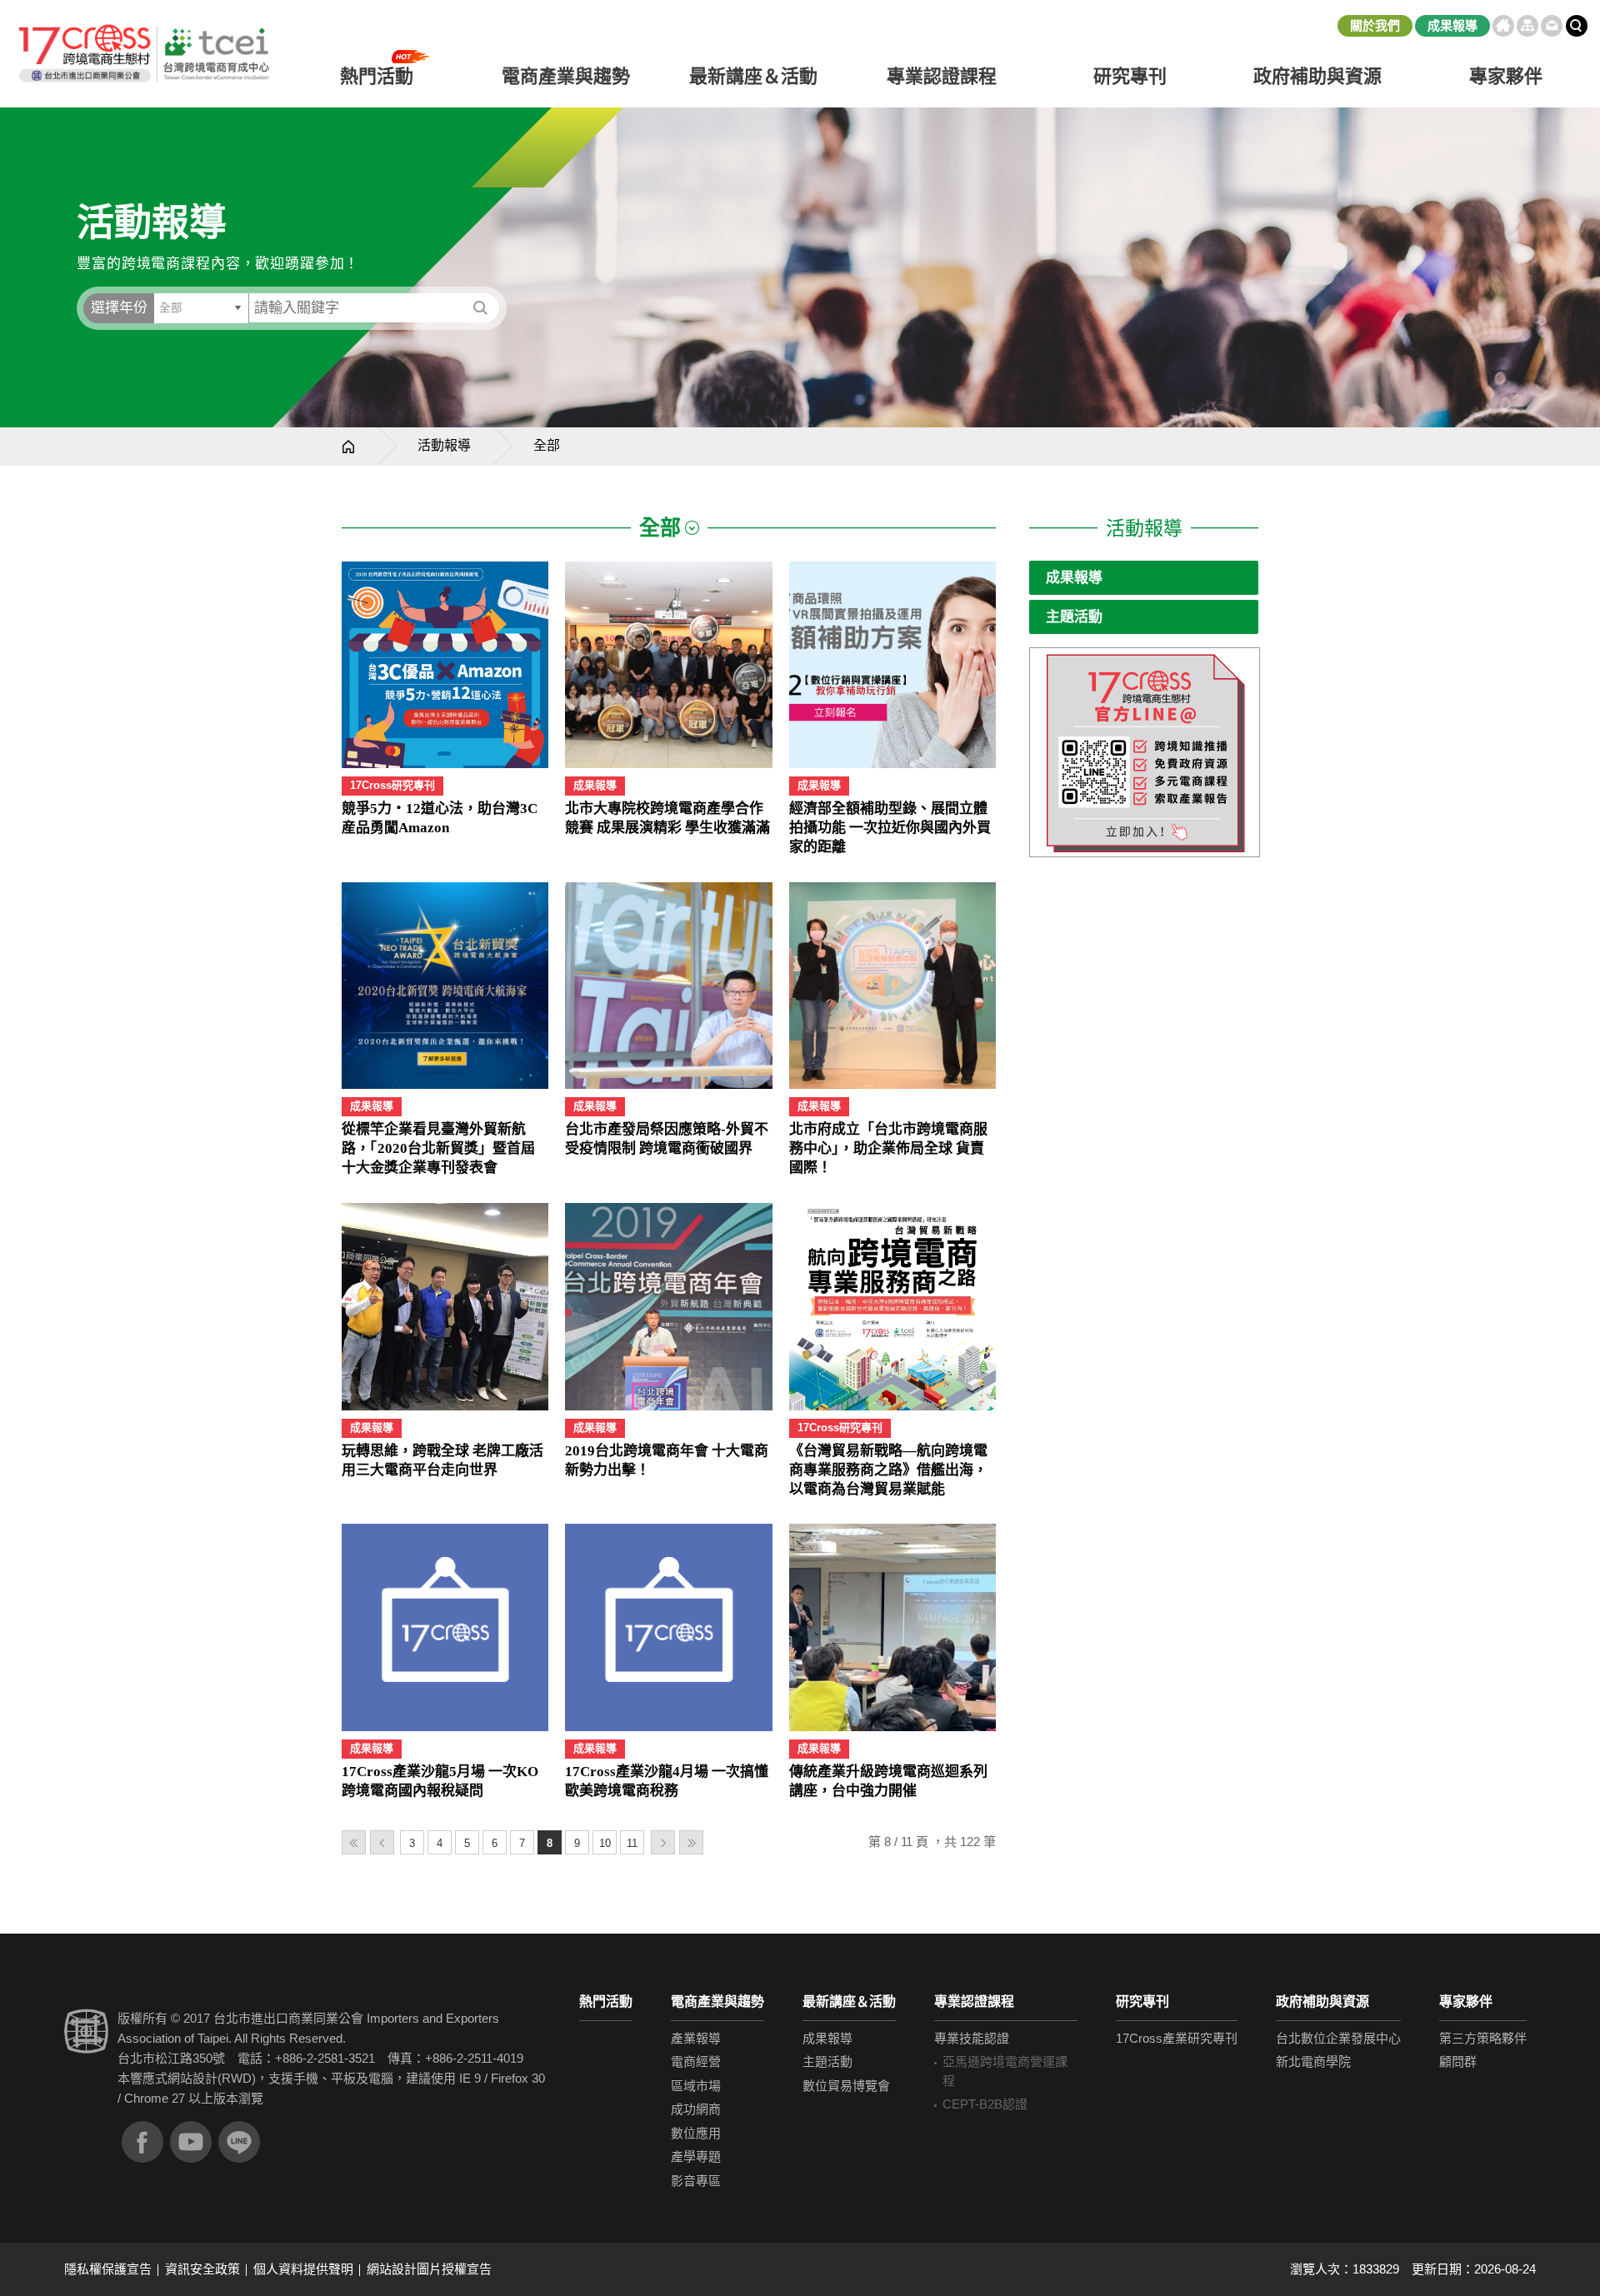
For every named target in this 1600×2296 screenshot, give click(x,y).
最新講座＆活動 (849, 2002)
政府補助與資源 (1322, 2002)
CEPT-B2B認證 (985, 2104)
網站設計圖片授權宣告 (429, 2269)
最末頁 (691, 1842)
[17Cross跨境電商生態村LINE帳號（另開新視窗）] (239, 2142)
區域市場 (696, 2086)
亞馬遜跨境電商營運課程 (1005, 2071)
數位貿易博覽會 (846, 2086)
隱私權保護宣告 (108, 2269)
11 (632, 1843)
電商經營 (696, 2061)
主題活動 (1074, 617)
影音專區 (696, 2181)
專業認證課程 (974, 2002)
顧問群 (1458, 2061)
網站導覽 (1527, 26)
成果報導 (1452, 25)
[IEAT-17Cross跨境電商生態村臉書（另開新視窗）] (142, 2142)
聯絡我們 (1552, 26)
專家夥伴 (1466, 2002)
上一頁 (382, 1842)
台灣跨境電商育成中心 (143, 54)
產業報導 (696, 2038)
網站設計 (192, 2078)
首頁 (1503, 26)
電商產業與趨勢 (717, 2002)
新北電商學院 (1313, 2061)
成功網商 (696, 2109)
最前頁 (354, 1842)
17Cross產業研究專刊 (1177, 2038)
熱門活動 (606, 2002)
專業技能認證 (972, 2038)
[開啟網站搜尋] (1577, 26)
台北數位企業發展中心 (1338, 2038)
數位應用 (696, 2133)
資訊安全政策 (202, 2269)
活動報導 (444, 445)
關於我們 (1375, 25)
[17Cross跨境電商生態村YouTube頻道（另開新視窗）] (191, 2142)
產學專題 (696, 2156)
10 (605, 1843)
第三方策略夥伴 (1483, 2038)
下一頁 (663, 1842)
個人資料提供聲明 (303, 2269)
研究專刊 (1130, 76)
